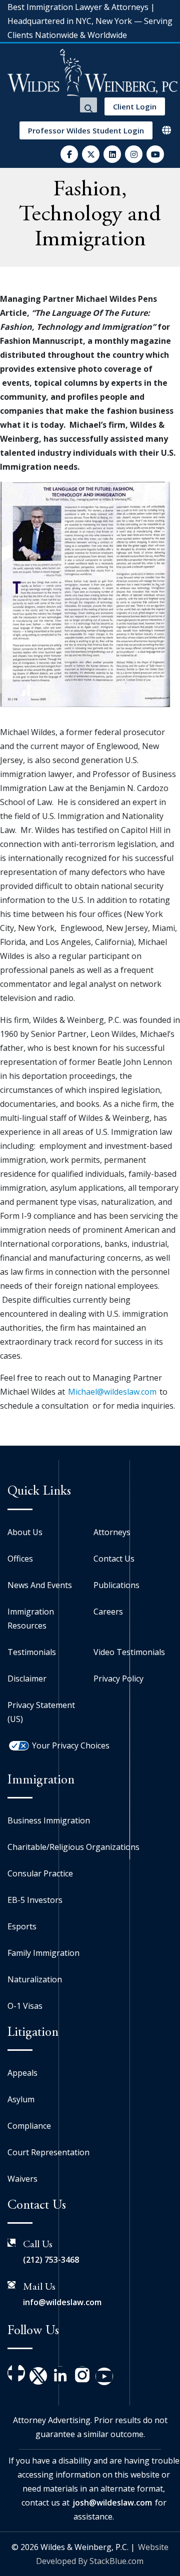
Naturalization (35, 1979)
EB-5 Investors (35, 1900)
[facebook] (69, 154)
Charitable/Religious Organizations (73, 1847)
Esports (22, 1926)
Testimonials (32, 1652)
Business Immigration (49, 1820)
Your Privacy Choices (71, 1745)
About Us (25, 1532)
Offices (20, 1559)
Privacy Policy (118, 1679)
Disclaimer (27, 1679)
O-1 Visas (25, 2006)
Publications (116, 1585)
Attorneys (112, 1532)
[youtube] (155, 154)
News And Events (40, 1585)
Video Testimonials (129, 1652)
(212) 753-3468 (51, 2260)
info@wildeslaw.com (62, 2302)
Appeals (22, 2073)
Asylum (21, 2099)
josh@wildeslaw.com (112, 2503)
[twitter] (91, 154)
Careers (108, 1612)
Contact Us (114, 1559)
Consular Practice (40, 1873)
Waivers (22, 2179)
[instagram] (134, 154)
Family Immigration (43, 1953)
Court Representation (48, 2152)
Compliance (29, 2126)
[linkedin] (112, 154)
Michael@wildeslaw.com (112, 1392)
